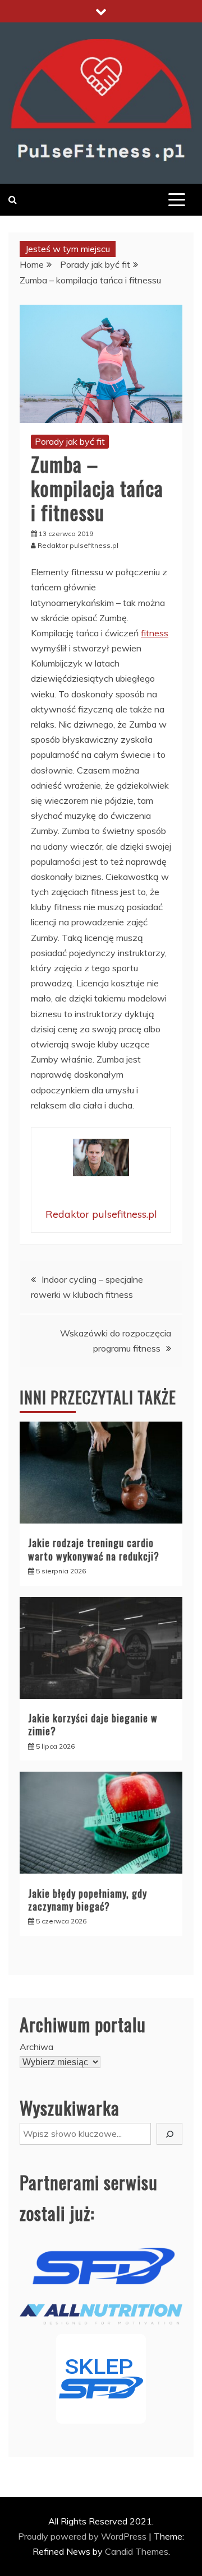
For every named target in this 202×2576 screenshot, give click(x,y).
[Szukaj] (169, 2134)
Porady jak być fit (70, 441)
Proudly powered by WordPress (83, 2536)
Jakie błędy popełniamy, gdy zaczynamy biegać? (88, 1900)
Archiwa (36, 2047)
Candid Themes (137, 2551)
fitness (155, 633)
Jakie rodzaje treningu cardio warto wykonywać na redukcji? (94, 1549)
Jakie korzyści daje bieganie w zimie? (93, 1724)
